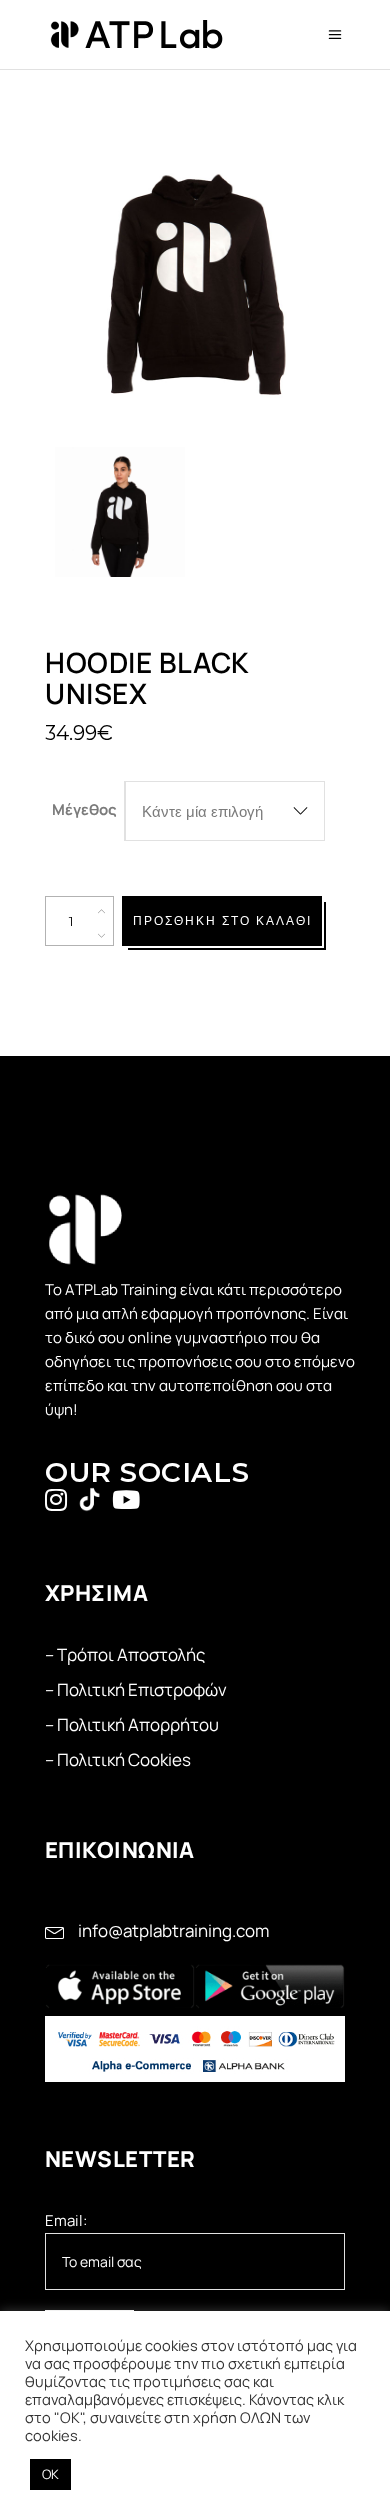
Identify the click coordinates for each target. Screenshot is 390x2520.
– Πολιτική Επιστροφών (136, 1689)
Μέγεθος (84, 809)
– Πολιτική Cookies (118, 1759)
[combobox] (225, 811)
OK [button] (50, 2474)
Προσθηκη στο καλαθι (222, 920)
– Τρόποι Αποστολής (125, 1654)
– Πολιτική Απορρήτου (132, 1724)
